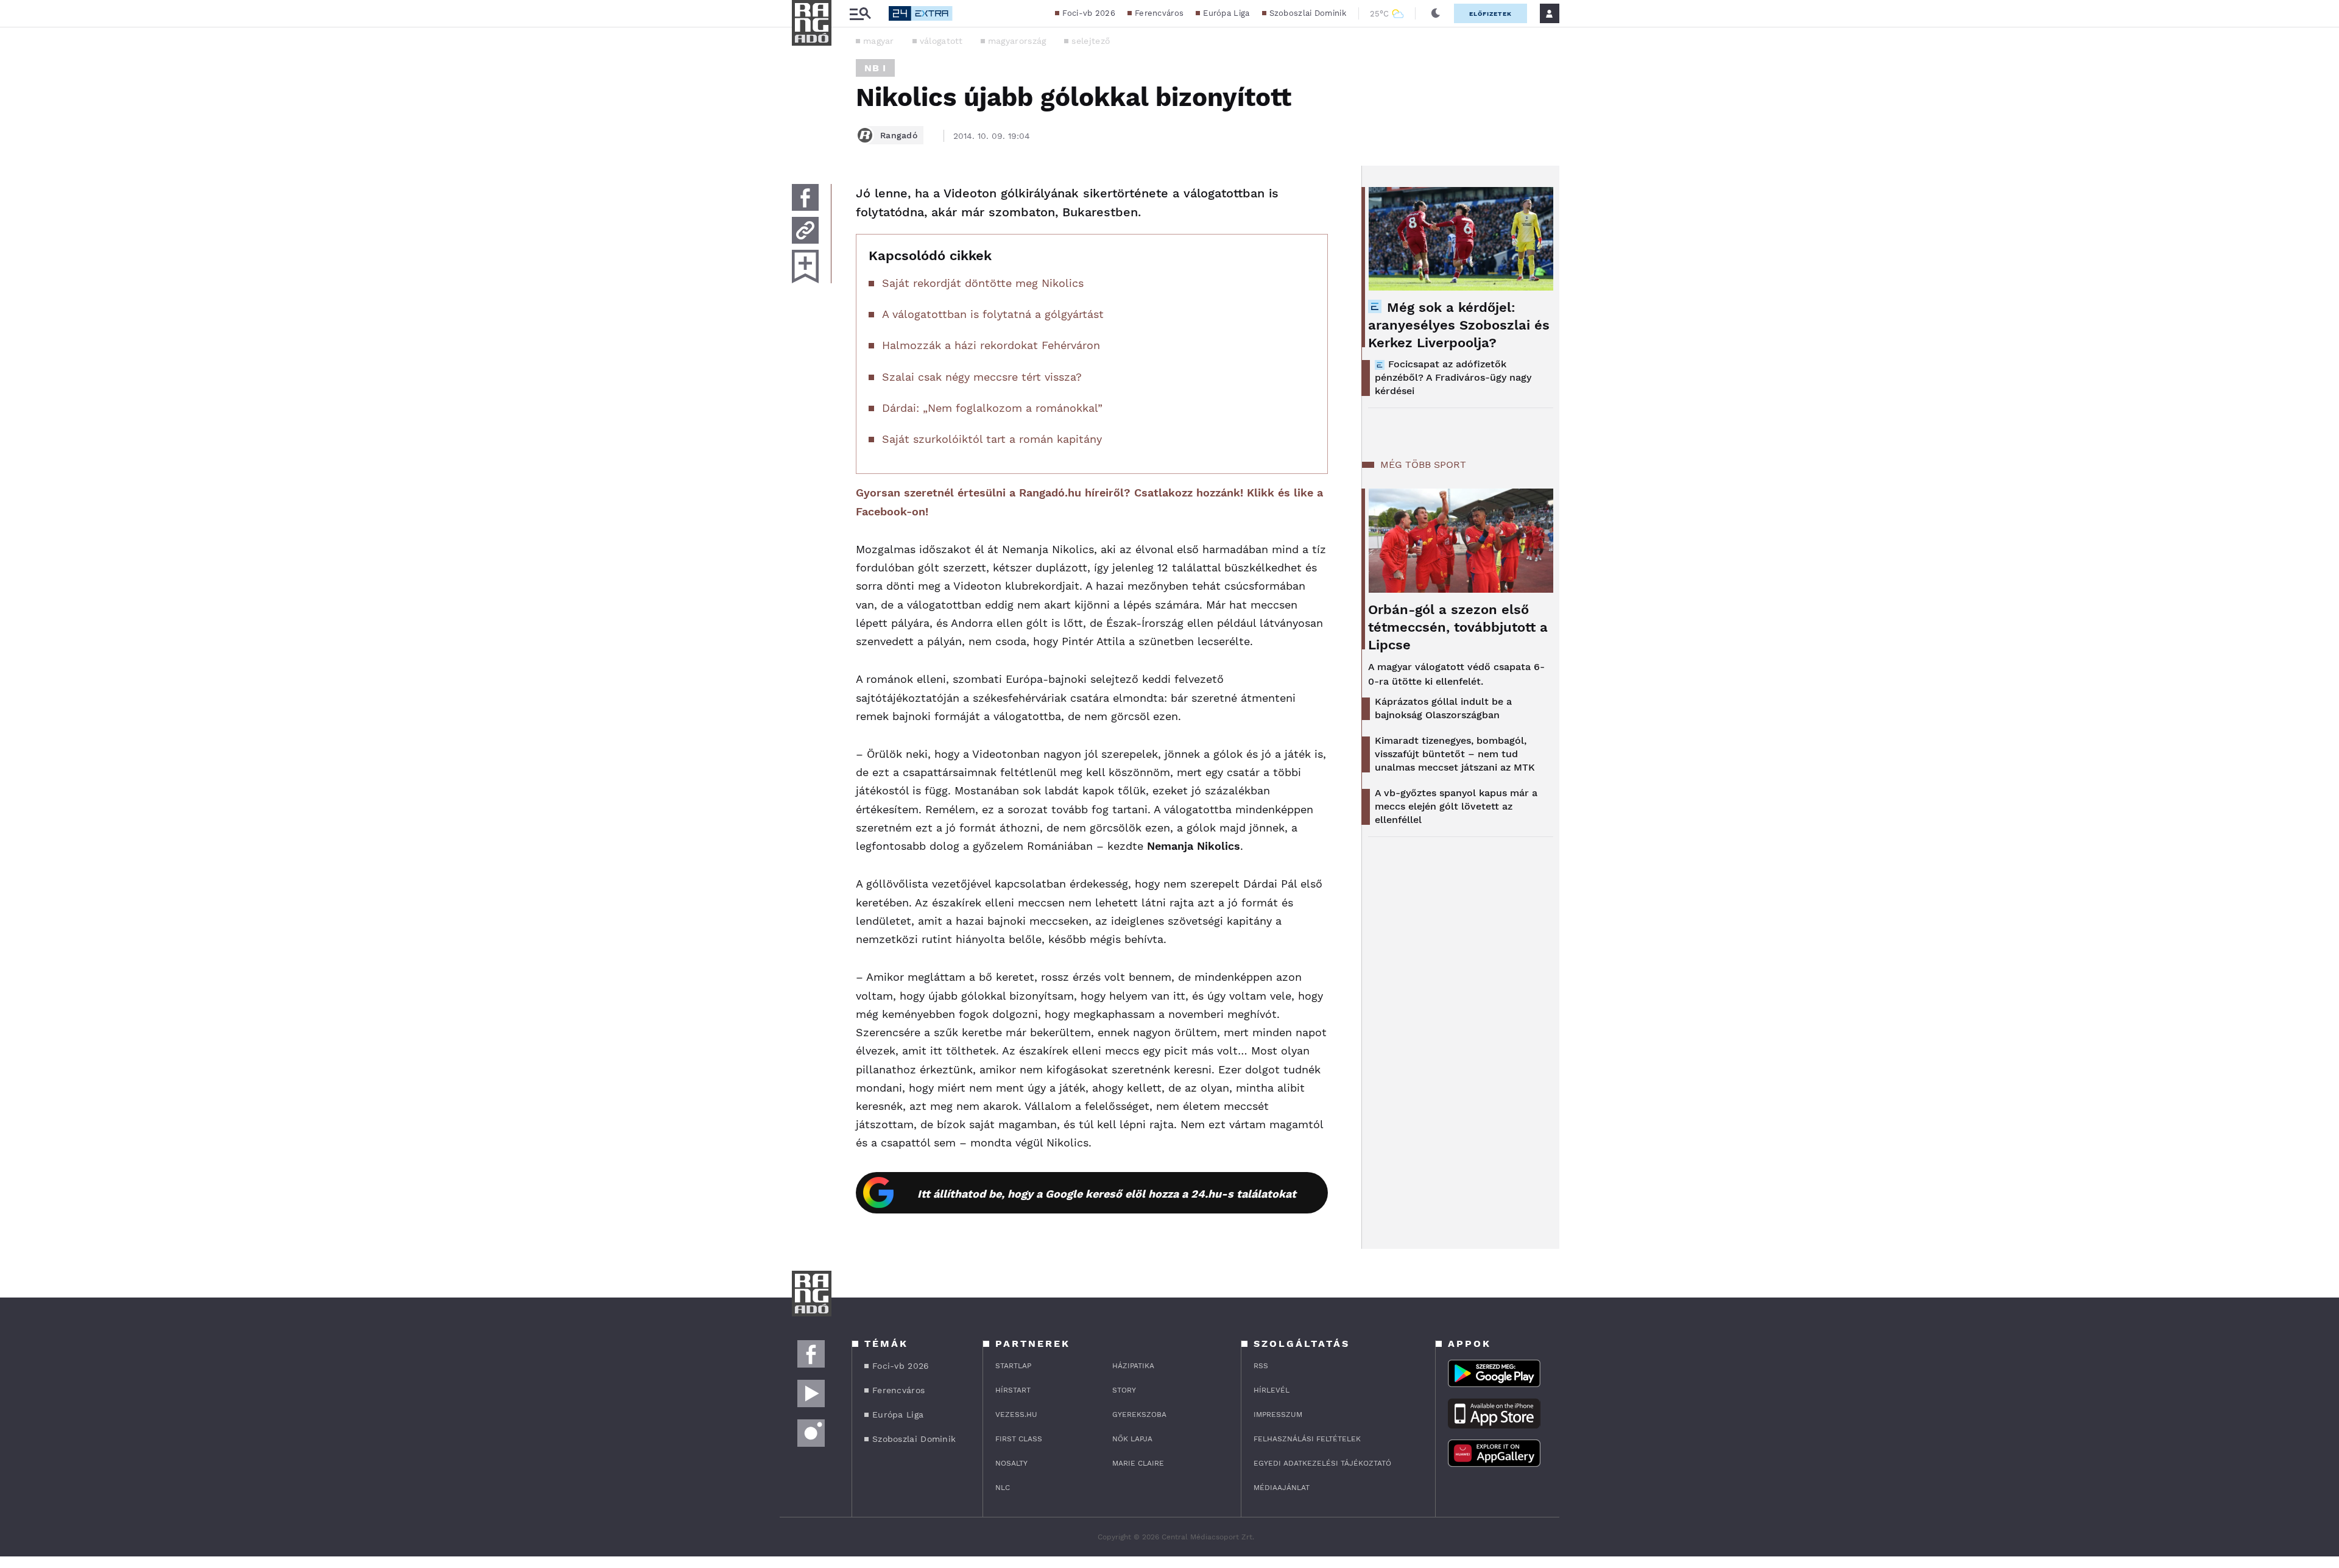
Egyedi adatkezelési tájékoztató (1322, 1463)
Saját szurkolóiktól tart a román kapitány (992, 439)
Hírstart (1013, 1390)
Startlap (1013, 1366)
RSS (1261, 1366)
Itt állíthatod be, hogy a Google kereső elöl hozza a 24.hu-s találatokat (1107, 1194)
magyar (879, 41)
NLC (1003, 1488)
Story (1124, 1390)
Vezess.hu (1016, 1414)
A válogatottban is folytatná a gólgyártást (993, 314)
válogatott (941, 41)
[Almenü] (860, 14)
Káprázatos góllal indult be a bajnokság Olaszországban (1443, 708)
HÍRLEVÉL (1272, 1390)
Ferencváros (1159, 13)
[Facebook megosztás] (805, 197)
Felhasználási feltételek (1307, 1439)
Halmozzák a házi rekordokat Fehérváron (991, 345)
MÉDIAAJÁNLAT (1282, 1488)
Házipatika (1133, 1366)
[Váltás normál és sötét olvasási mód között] (1436, 13)
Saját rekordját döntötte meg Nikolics (983, 283)
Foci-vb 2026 (1089, 13)
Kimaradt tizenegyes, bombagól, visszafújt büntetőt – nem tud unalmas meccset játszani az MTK (1455, 754)
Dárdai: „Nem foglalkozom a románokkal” (992, 408)
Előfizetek (1491, 14)
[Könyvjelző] (805, 267)
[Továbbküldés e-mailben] (805, 230)
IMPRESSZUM (1278, 1414)
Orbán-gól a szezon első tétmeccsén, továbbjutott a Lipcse (1458, 627)
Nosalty (1011, 1463)
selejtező (1091, 41)
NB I (875, 68)
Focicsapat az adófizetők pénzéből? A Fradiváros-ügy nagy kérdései (1453, 377)
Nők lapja (1132, 1439)
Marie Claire (1138, 1463)
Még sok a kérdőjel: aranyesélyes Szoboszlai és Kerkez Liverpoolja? (1459, 325)
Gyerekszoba (1139, 1414)
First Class (1019, 1439)
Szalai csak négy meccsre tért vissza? (982, 377)
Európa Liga (1226, 13)
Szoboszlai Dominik (1308, 13)
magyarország (1017, 41)
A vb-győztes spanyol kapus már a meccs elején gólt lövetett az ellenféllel (1456, 806)
